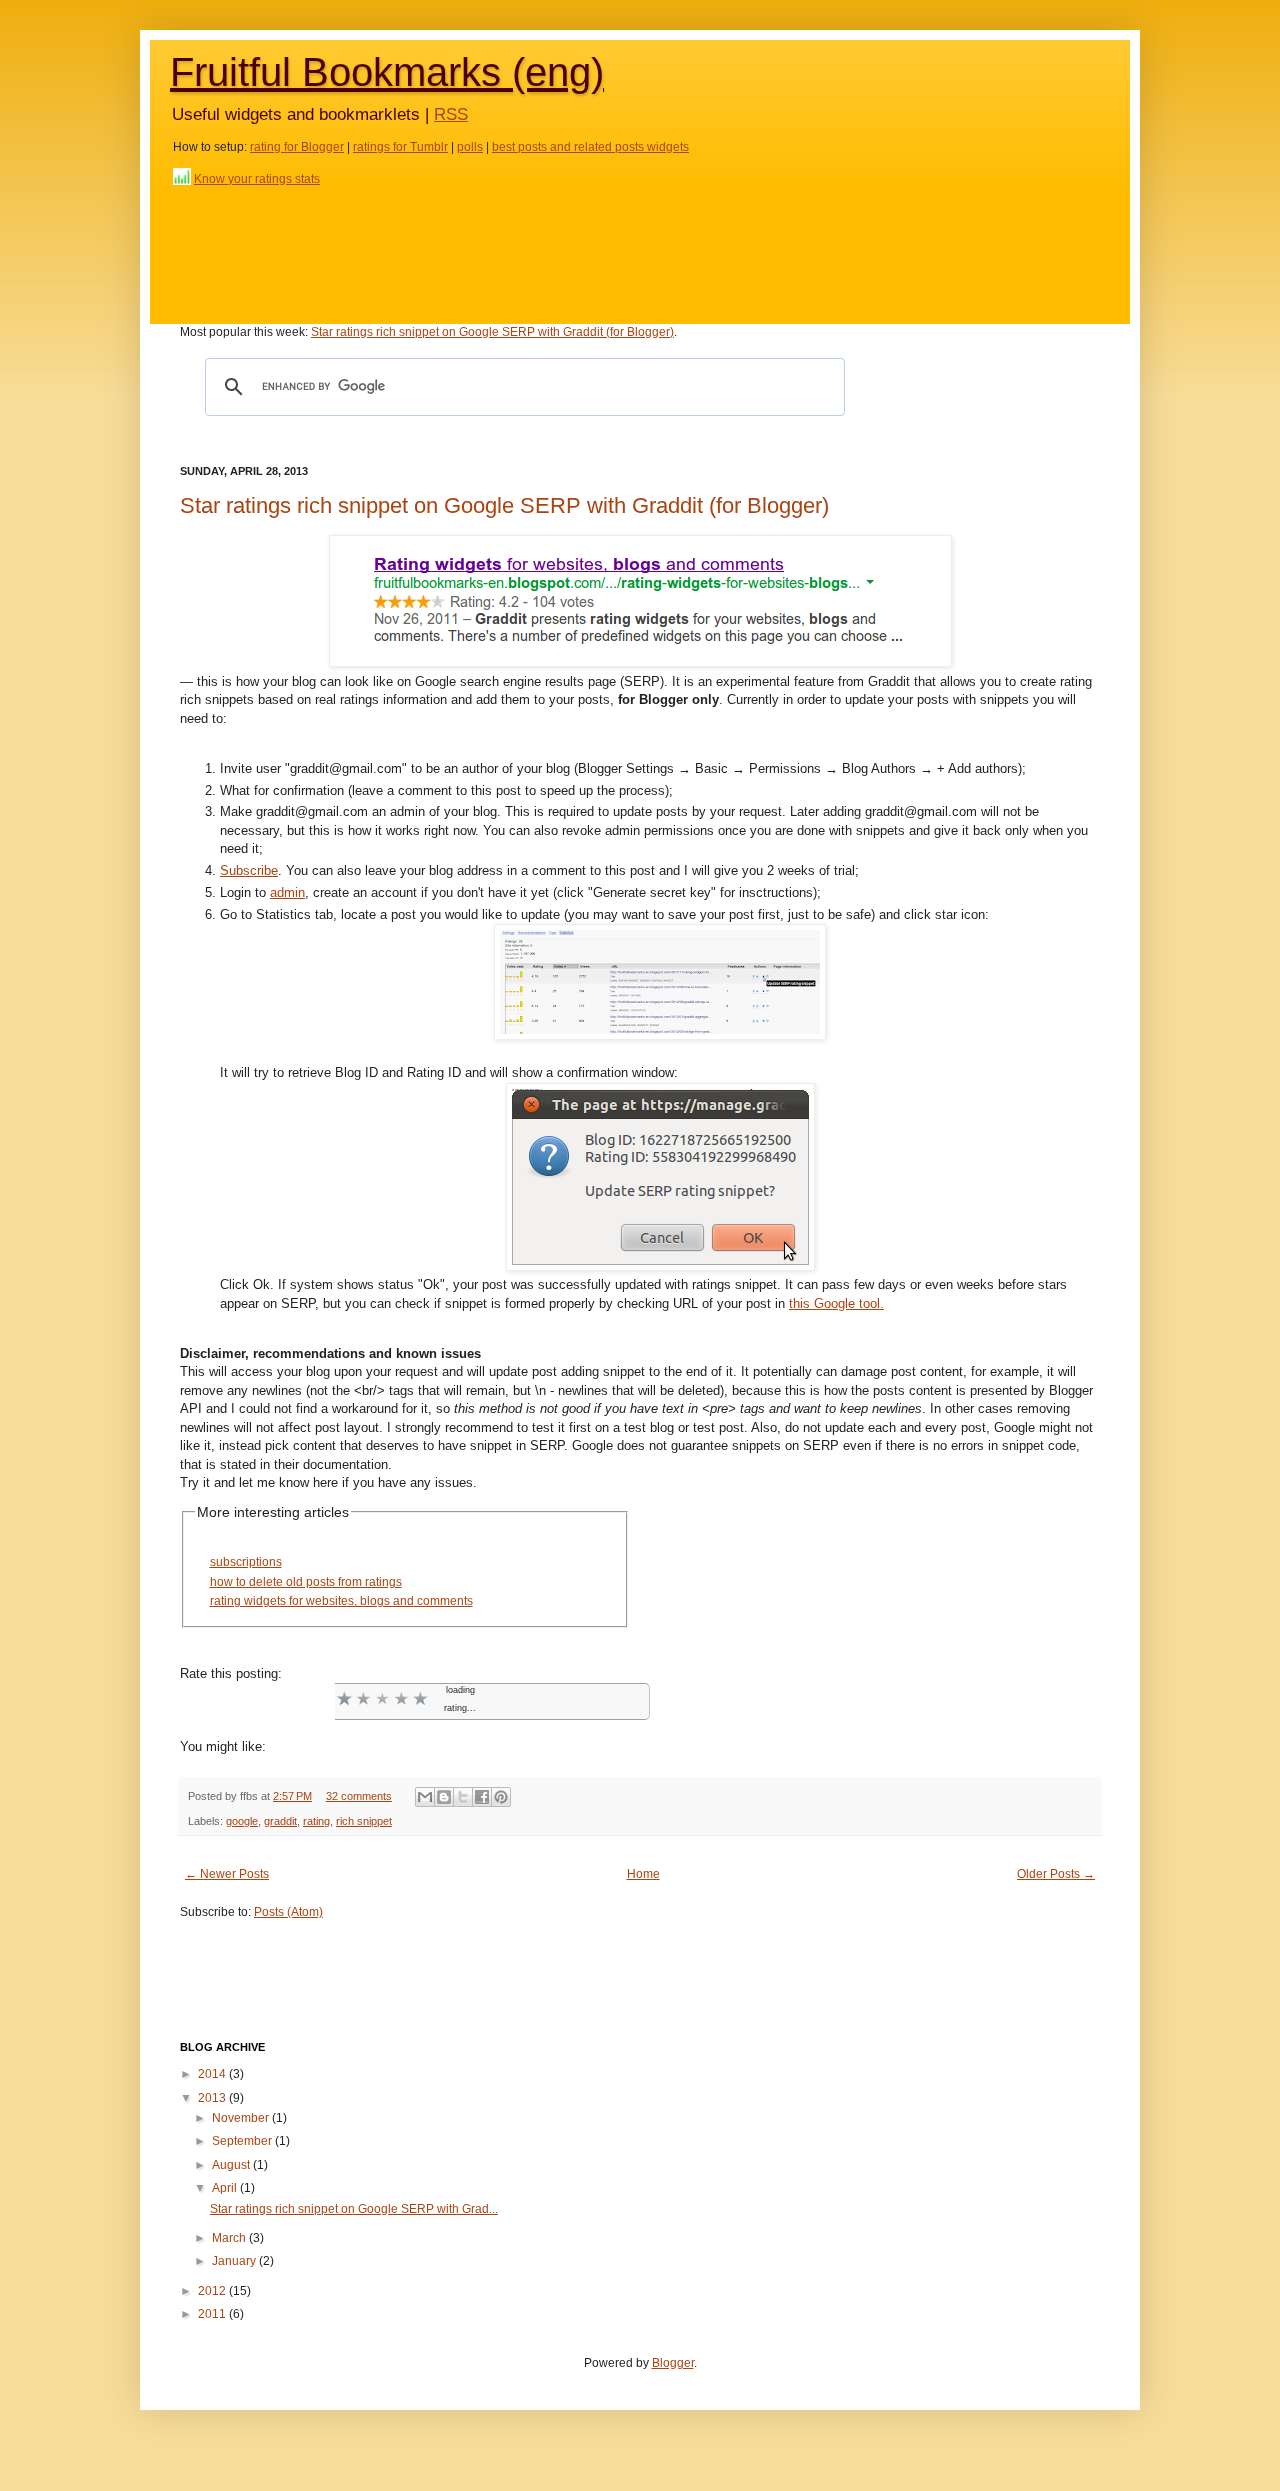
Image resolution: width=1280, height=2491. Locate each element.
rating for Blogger (297, 147)
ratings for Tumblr (400, 147)
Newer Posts (234, 1874)
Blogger (673, 2363)
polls (470, 147)
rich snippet (364, 1821)
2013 (213, 2098)
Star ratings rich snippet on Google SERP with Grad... (354, 2209)
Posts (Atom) (288, 1912)
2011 (213, 2314)
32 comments (359, 1796)
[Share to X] (463, 1797)
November (242, 2118)
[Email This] (425, 1797)
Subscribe (249, 870)
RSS (451, 114)
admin (287, 892)
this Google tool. (836, 1303)
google (242, 1821)
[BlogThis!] (444, 1797)
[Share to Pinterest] (501, 1797)
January (235, 2261)
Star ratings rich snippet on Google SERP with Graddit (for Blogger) (492, 332)
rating (316, 1821)
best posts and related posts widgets (590, 147)
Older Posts (1048, 1874)
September (243, 2141)
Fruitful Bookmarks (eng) (387, 72)
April (226, 2188)
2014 (213, 2074)
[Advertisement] (640, 248)
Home (643, 1874)
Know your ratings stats (257, 179)
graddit (280, 1821)
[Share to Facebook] (482, 1797)
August (232, 2165)
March (230, 2238)
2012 (213, 2291)
